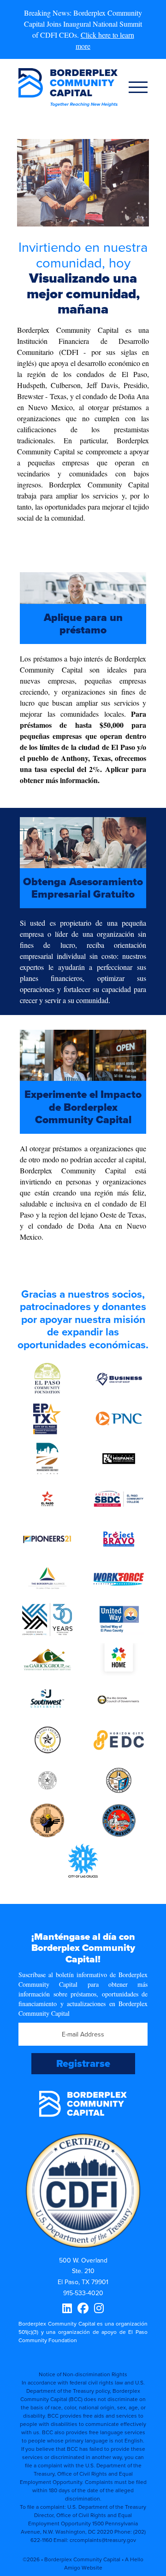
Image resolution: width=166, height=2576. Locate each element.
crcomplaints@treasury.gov (103, 2540)
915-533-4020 (83, 2293)
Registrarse (83, 2063)
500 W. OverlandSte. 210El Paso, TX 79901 (83, 2271)
